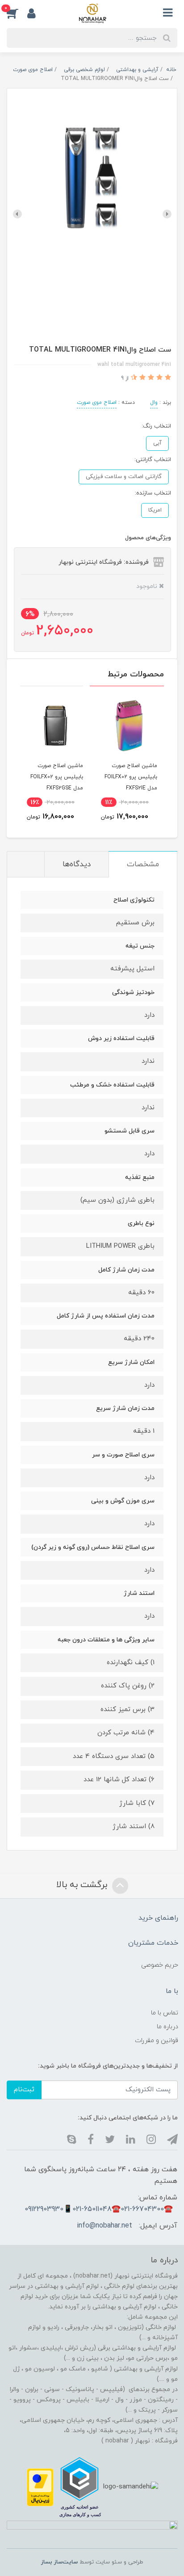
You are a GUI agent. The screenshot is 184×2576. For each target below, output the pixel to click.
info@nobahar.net (105, 2226)
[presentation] (167, 214)
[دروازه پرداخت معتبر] (40, 2487)
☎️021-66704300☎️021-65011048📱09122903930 (99, 2209)
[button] (17, 13)
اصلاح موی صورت (97, 403)
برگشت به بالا (83, 1885)
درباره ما (167, 2027)
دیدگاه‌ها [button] (77, 864)
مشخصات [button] (143, 864)
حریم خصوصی (160, 1965)
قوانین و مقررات (157, 2041)
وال (154, 403)
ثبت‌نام (24, 2090)
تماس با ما (165, 2013)
